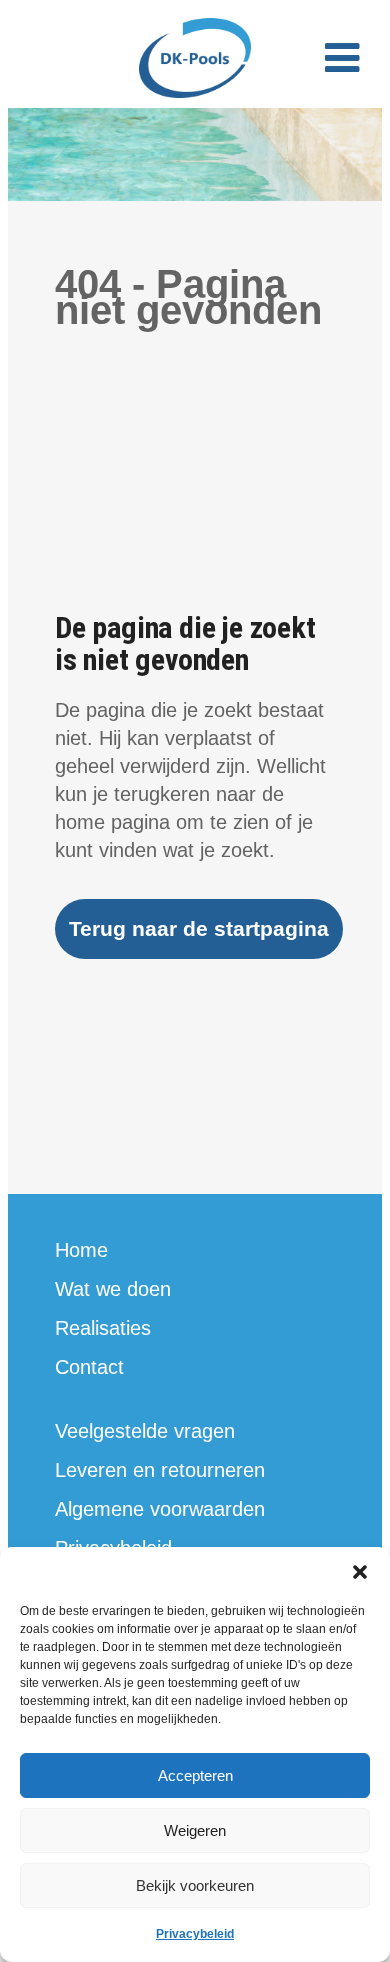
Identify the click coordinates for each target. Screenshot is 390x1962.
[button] (360, 1572)
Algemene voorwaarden (160, 1509)
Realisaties (103, 1328)
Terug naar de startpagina (199, 928)
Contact (89, 1367)
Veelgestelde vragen (145, 1431)
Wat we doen (113, 1289)
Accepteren (195, 1775)
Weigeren (195, 1830)
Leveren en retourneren (160, 1470)
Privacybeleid (195, 1934)
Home (81, 1250)
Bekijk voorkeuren (195, 1885)
